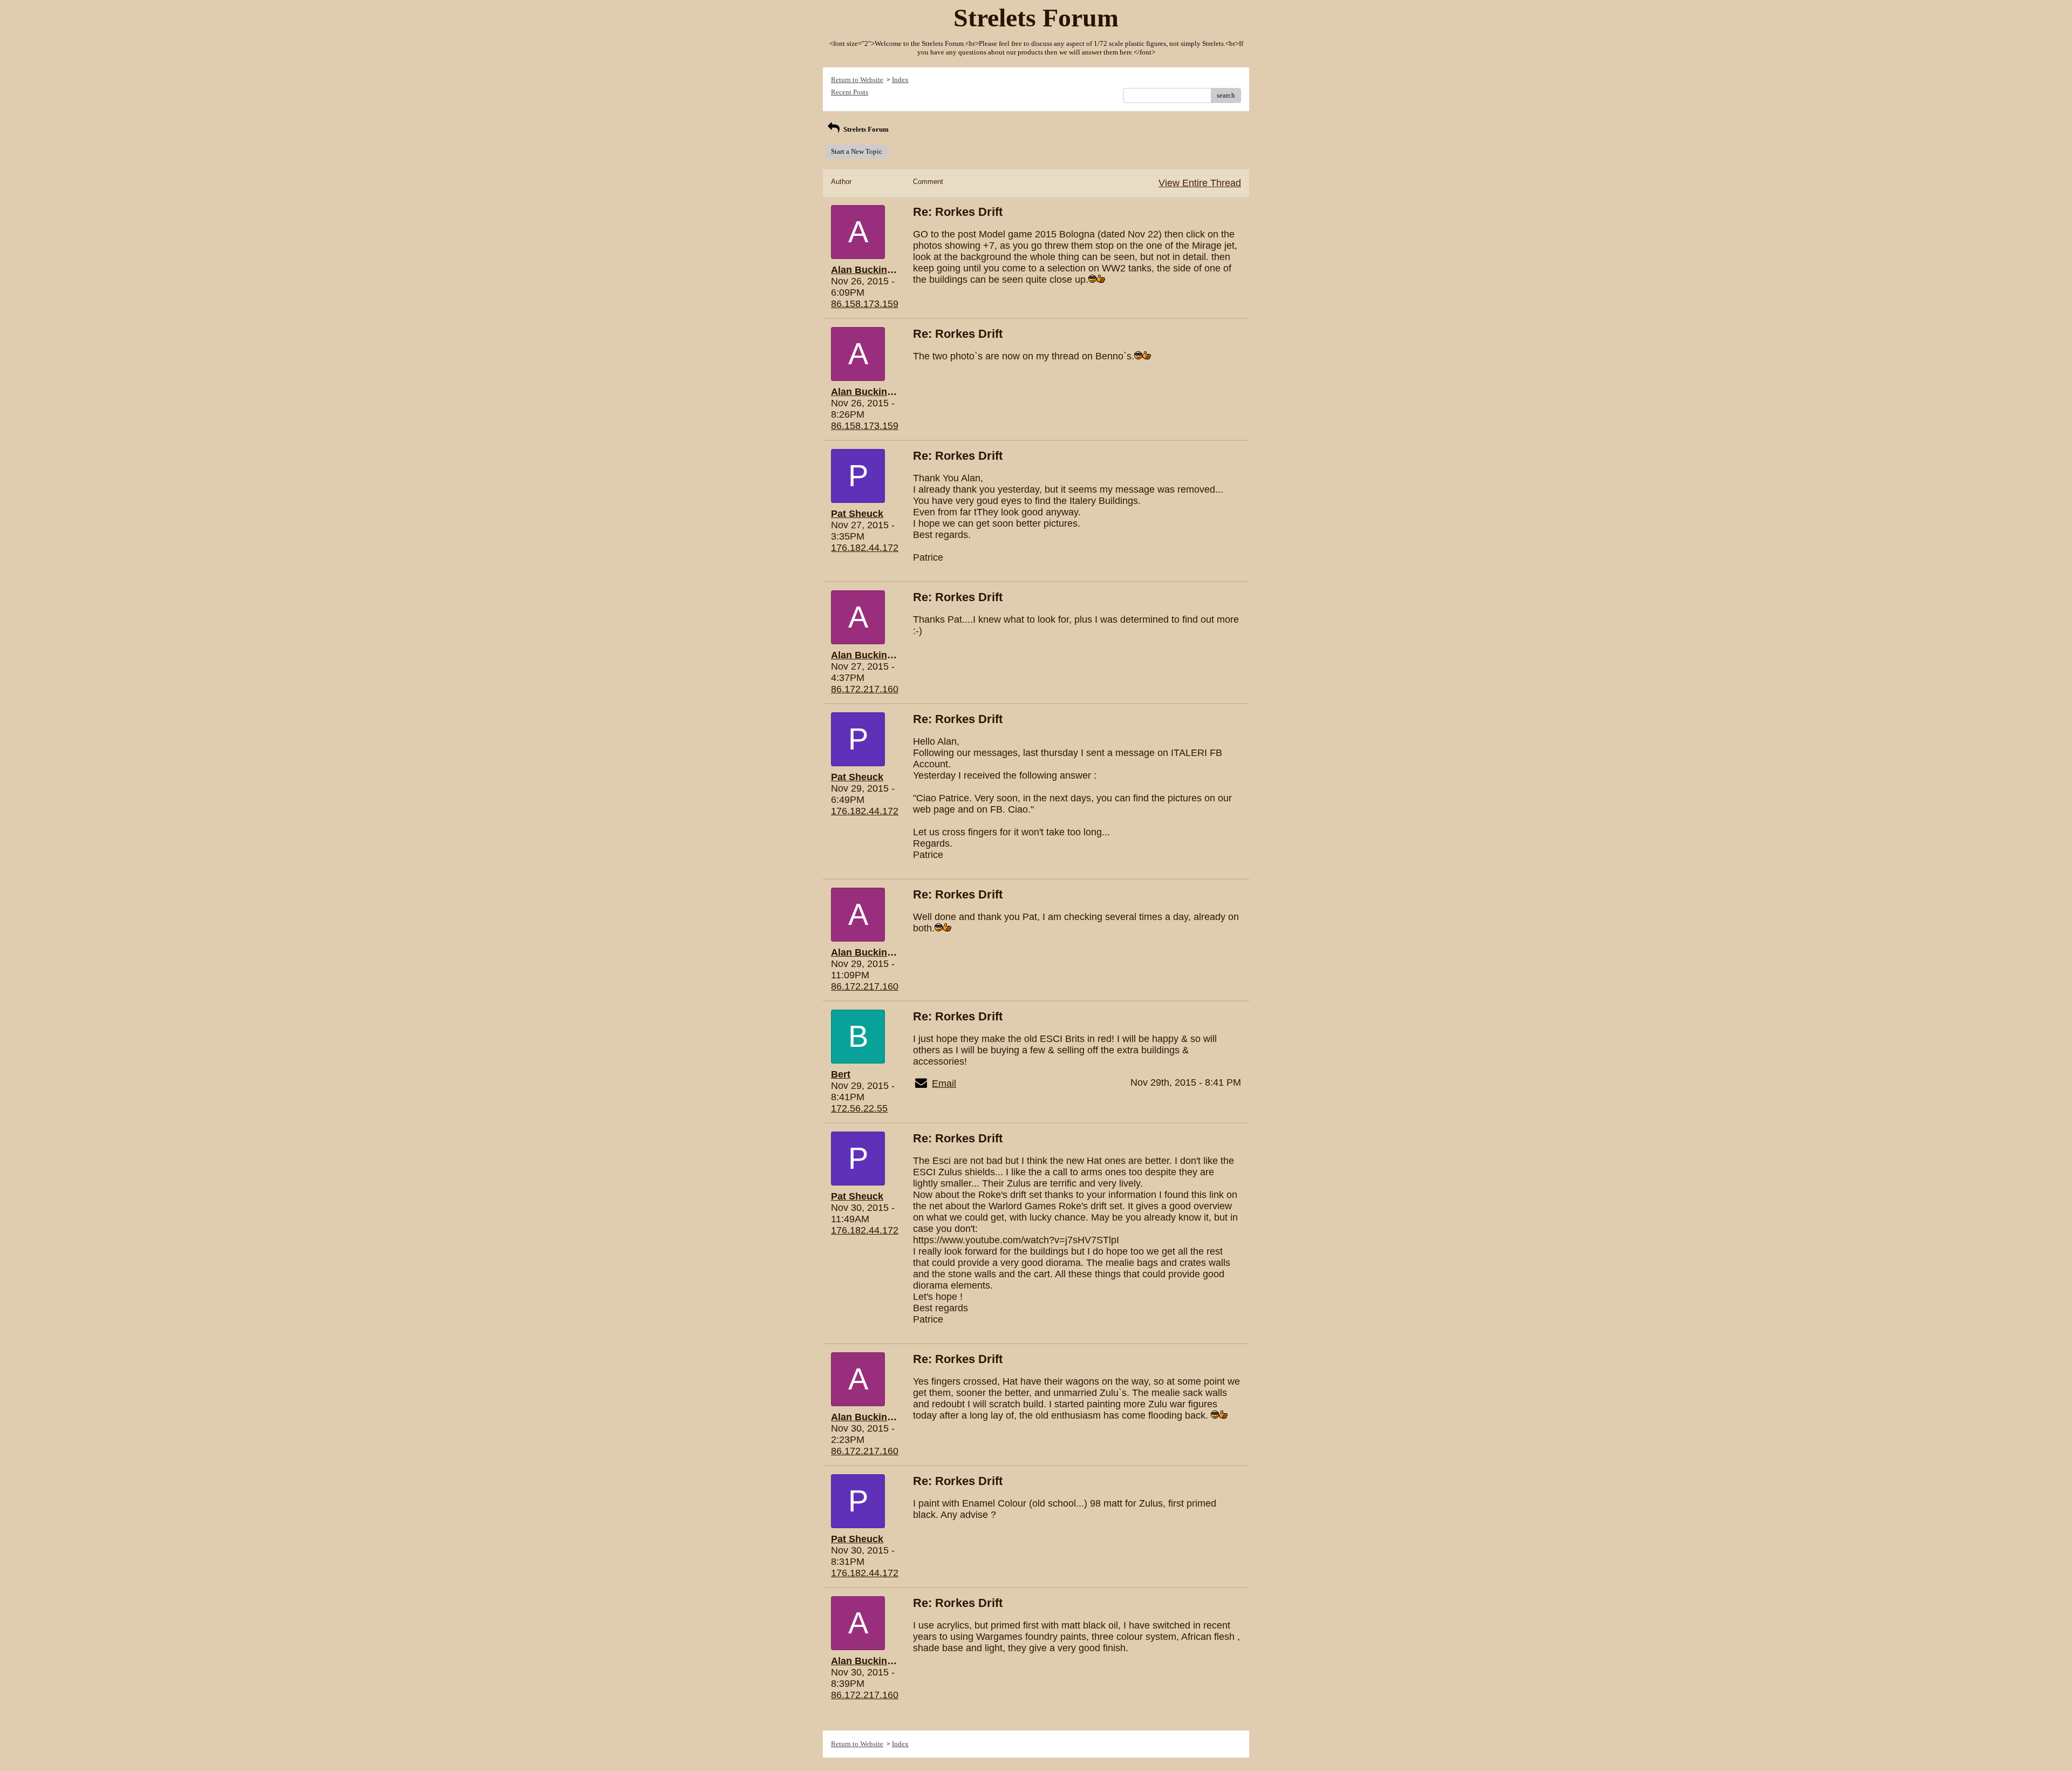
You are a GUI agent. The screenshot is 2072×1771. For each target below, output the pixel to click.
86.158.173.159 (865, 304)
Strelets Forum (865, 129)
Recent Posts (850, 92)
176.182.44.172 (865, 548)
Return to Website (857, 80)
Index (900, 80)
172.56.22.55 (859, 1108)
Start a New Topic (857, 151)
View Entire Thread (1200, 183)
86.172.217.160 (865, 689)
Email (944, 1084)
